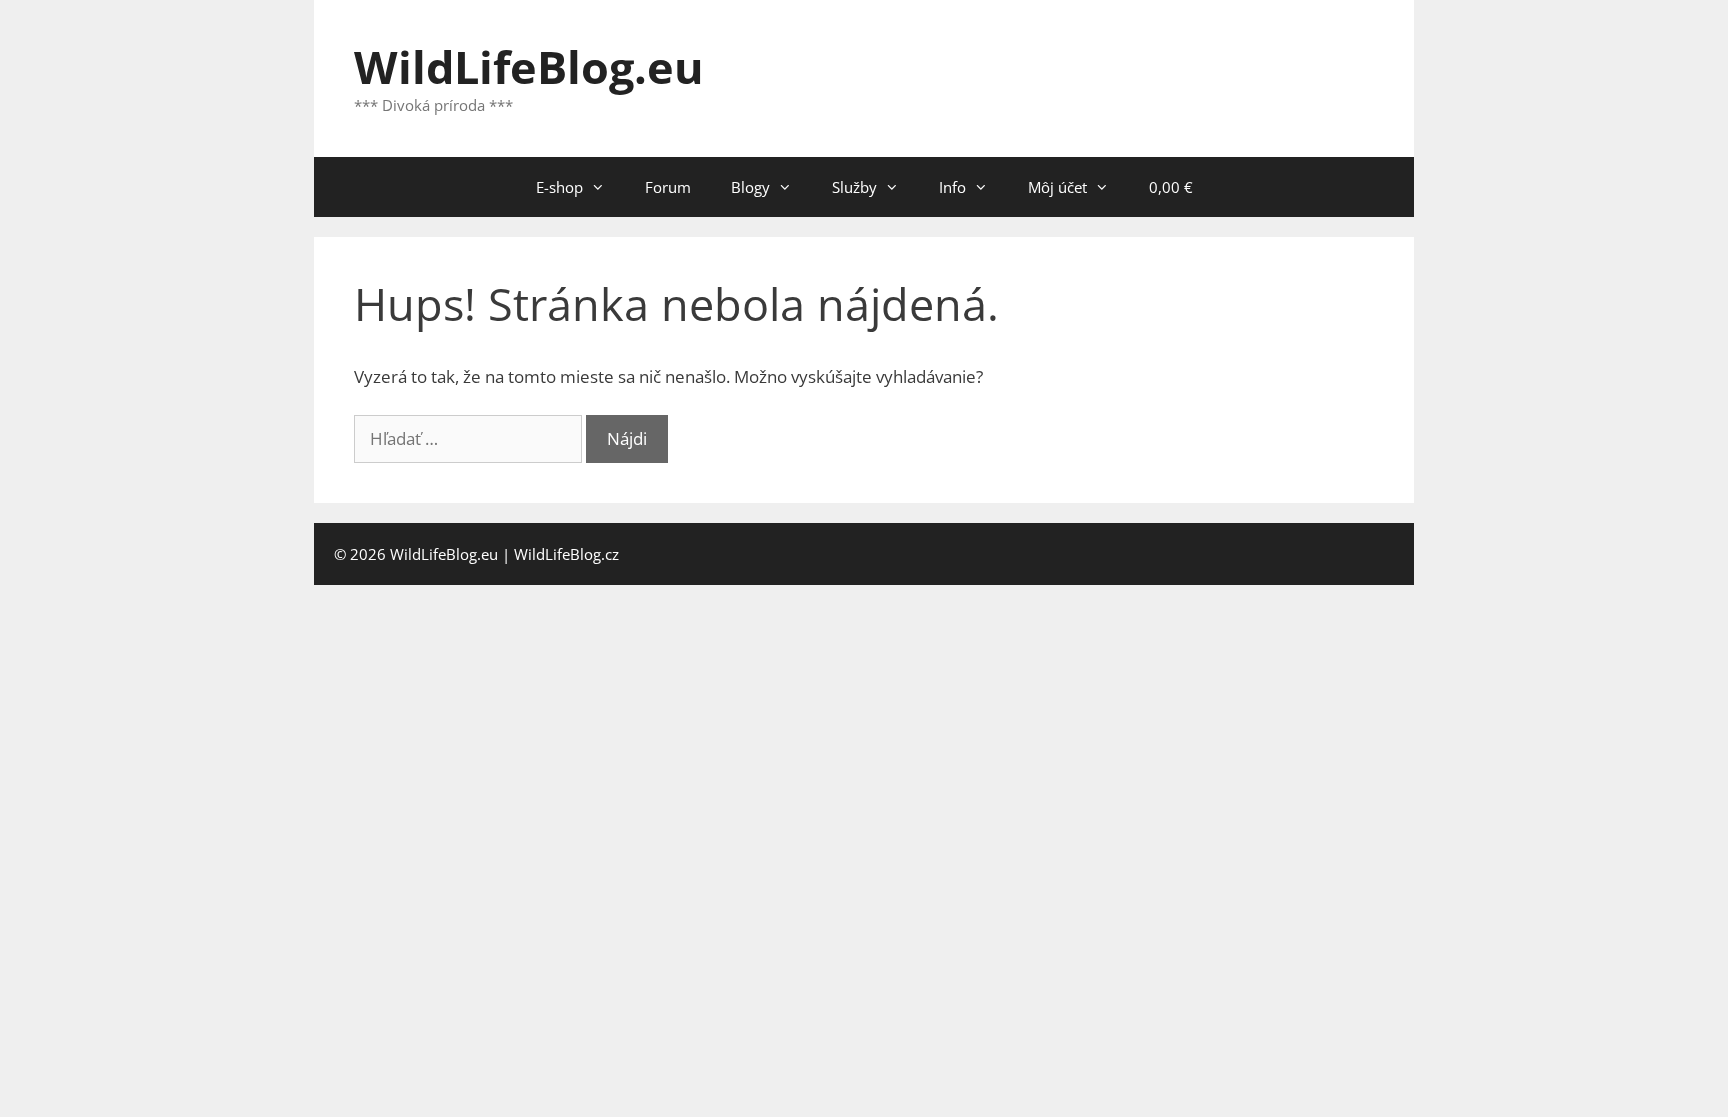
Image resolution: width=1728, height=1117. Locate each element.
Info (952, 187)
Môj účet (1057, 187)
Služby (854, 187)
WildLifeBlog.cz (566, 554)
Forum (668, 187)
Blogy (750, 187)
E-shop (559, 187)
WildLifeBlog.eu (529, 66)
